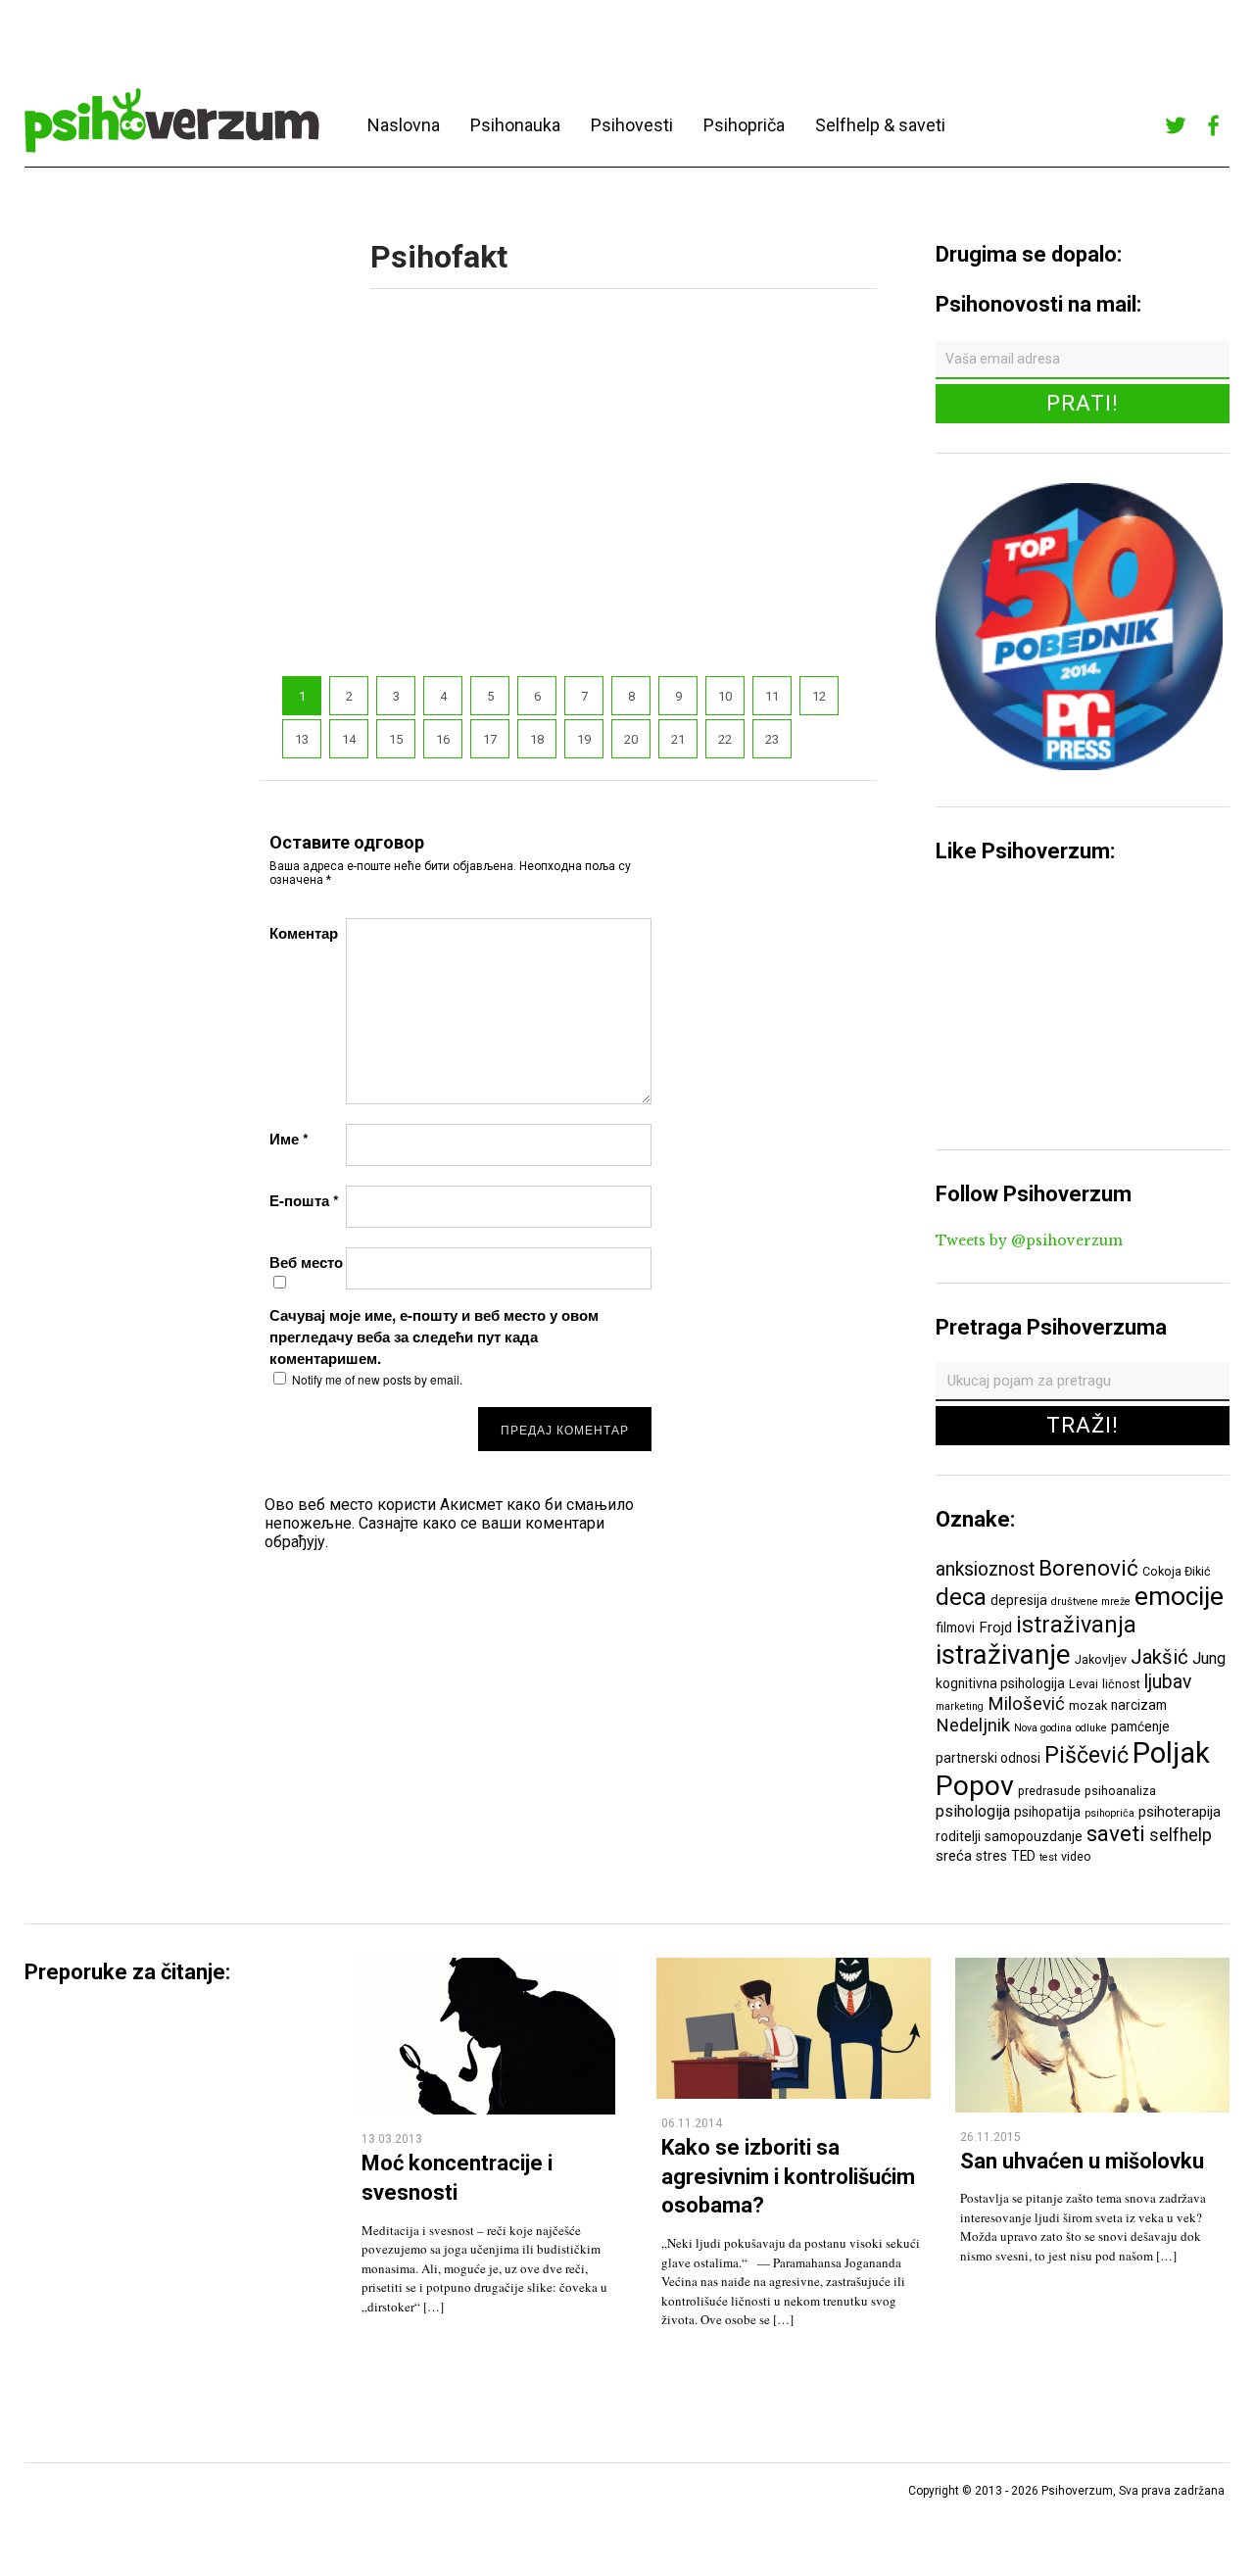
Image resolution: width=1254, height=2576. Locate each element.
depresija (1019, 1600)
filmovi (955, 1628)
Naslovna (404, 125)
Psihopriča (744, 125)
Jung (1209, 1658)
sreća (954, 1856)
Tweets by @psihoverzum (1029, 1240)
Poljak (1171, 1753)
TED (1023, 1856)
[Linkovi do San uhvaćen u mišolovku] (1092, 2107)
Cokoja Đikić (1177, 1571)
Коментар (304, 933)
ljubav (1168, 1682)
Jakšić (1159, 1657)
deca (961, 1597)
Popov (975, 1786)
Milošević (1026, 1704)
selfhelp (1181, 1835)
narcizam (1139, 1705)
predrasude (1049, 1791)
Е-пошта (304, 1200)
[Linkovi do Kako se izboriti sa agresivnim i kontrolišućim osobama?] (794, 2093)
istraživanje (1003, 1654)
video (1076, 1856)
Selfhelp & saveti (880, 125)
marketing (960, 1706)
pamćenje (1140, 1726)
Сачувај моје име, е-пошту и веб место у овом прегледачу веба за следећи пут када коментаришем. (434, 1337)
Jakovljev (1101, 1659)
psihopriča (1109, 1813)
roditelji (958, 1836)
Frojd (995, 1628)
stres (991, 1856)
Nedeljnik (973, 1725)
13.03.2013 (392, 2139)
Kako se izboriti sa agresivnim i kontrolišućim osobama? (788, 2176)
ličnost (1121, 1684)
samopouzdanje (1034, 1836)
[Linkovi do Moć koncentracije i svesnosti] (486, 2109)
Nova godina (1043, 1728)
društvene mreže (1091, 1602)
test (1048, 1857)
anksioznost (985, 1569)
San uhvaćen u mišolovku (1082, 2161)
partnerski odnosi (988, 1758)
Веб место (306, 1262)
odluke (1091, 1728)
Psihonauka (515, 125)
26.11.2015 (990, 2137)
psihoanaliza (1120, 1791)
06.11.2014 (692, 2123)
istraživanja (1076, 1625)
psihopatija (1047, 1812)
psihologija (973, 1811)
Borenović (1088, 1568)
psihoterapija (1180, 1812)
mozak (1088, 1705)
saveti (1116, 1833)
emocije (1179, 1596)
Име (289, 1139)
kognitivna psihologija (1000, 1683)
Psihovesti (632, 125)
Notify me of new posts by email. (377, 1379)
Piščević (1086, 1755)
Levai (1084, 1684)
